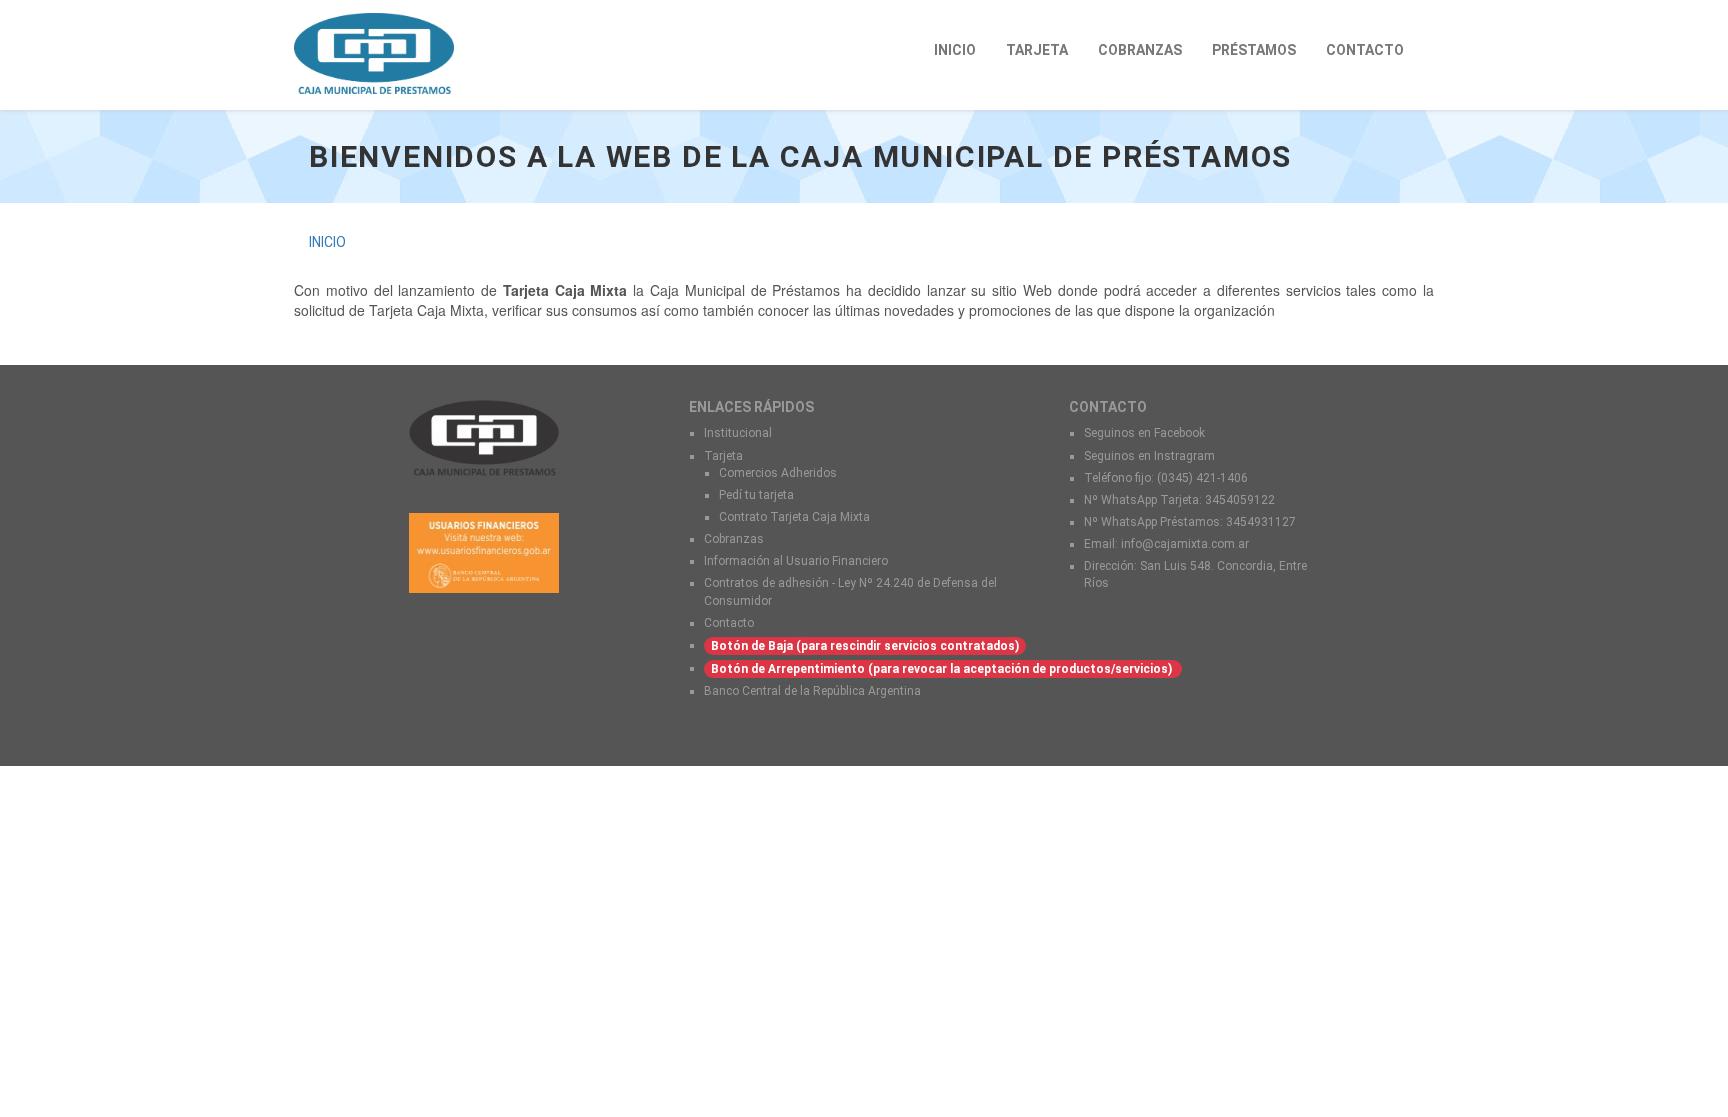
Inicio (327, 242)
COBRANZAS (1140, 50)
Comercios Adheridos (778, 473)
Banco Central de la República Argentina (812, 691)
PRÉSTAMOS (1254, 50)
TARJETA (1037, 50)
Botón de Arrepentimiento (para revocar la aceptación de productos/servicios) (943, 669)
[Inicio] (381, 53)
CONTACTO (1365, 50)
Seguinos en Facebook (1144, 433)
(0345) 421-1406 (1202, 478)
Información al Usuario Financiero (796, 561)
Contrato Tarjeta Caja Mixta (794, 517)
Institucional (738, 433)
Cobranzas (734, 539)
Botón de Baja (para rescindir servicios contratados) (865, 646)
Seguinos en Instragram (1151, 456)
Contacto (729, 623)
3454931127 (1261, 522)
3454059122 (1240, 500)
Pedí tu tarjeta (756, 495)
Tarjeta (723, 456)
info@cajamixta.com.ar (1185, 544)
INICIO (955, 50)
